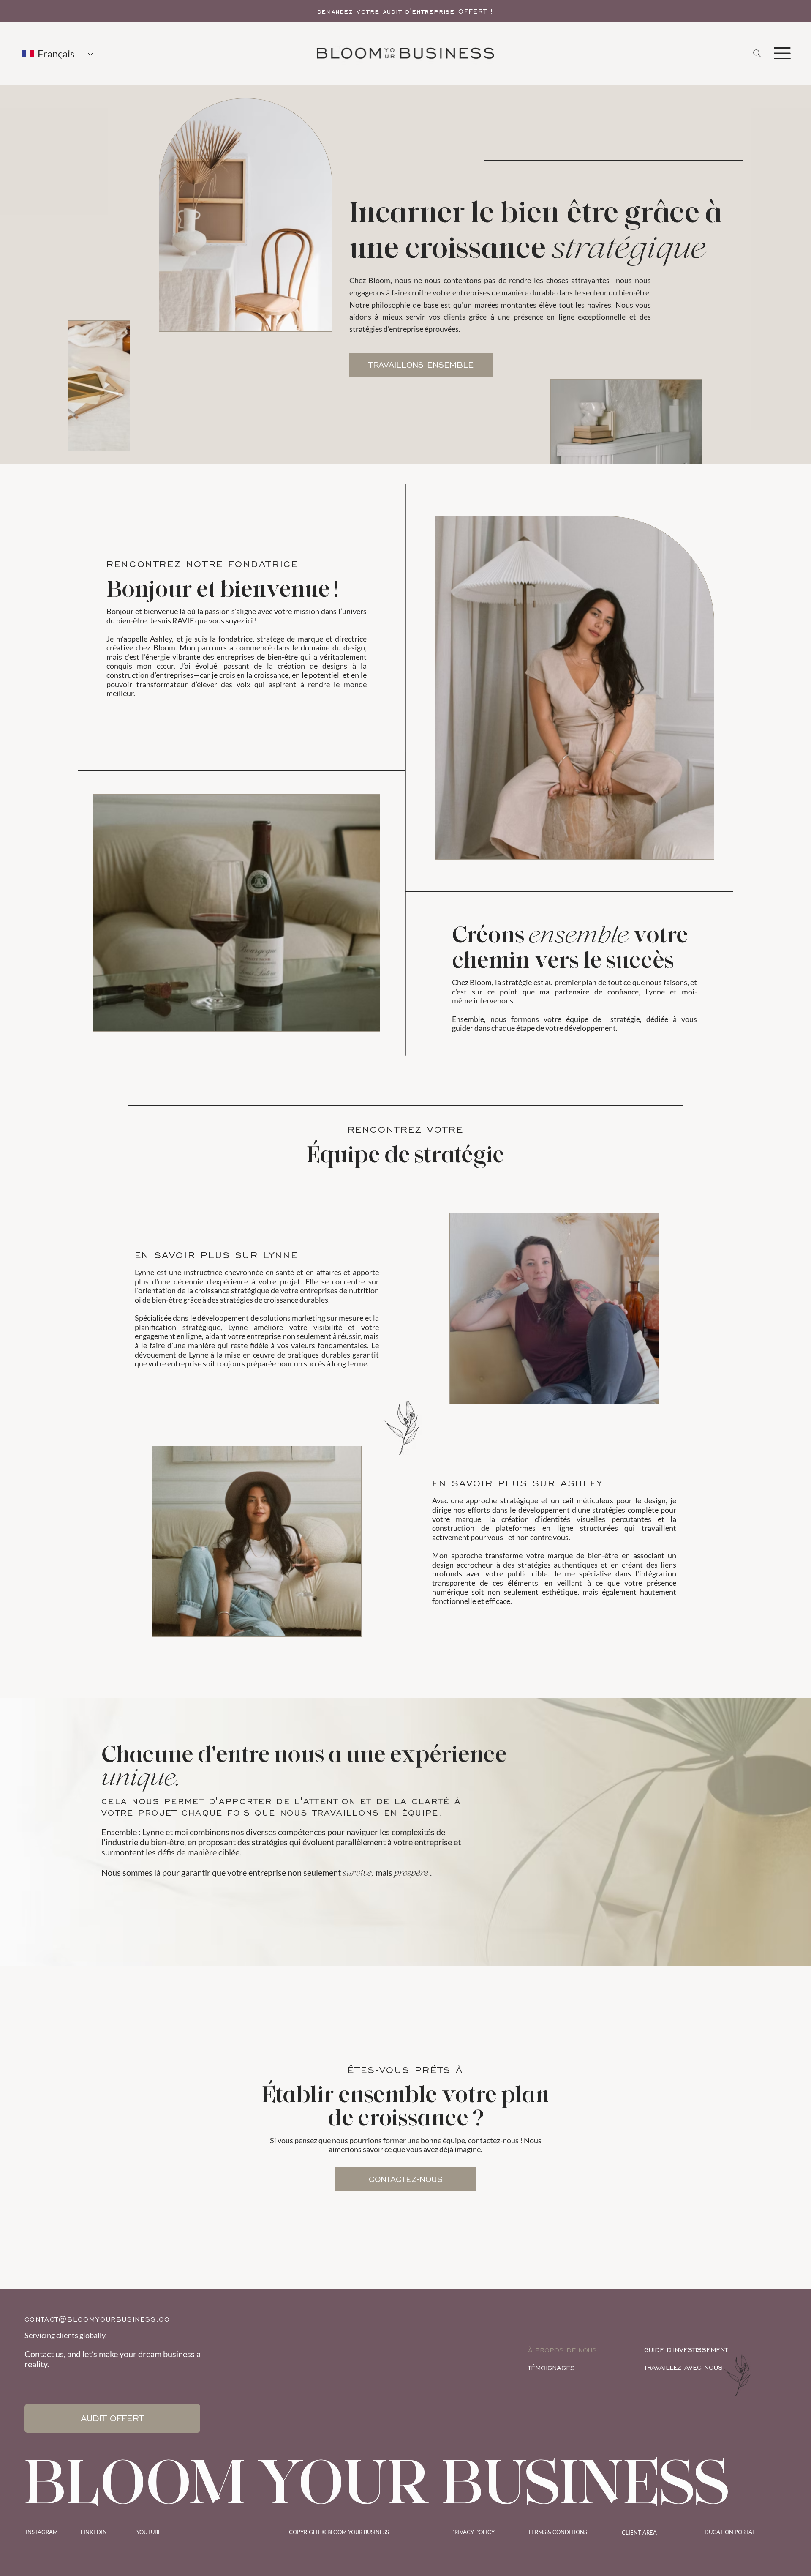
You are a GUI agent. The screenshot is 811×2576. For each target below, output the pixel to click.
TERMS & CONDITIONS (558, 2532)
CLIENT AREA (639, 2532)
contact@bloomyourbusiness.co (97, 2319)
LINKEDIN (94, 2532)
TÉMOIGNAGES (551, 2368)
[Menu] (782, 53)
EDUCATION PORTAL (728, 2532)
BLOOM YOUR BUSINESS (377, 2481)
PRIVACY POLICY (473, 2532)
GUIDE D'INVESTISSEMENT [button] (686, 2350)
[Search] (757, 53)
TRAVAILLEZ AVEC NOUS (683, 2367)
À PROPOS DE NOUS (562, 2350)
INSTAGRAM (42, 2532)
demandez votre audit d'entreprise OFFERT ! (406, 11)
